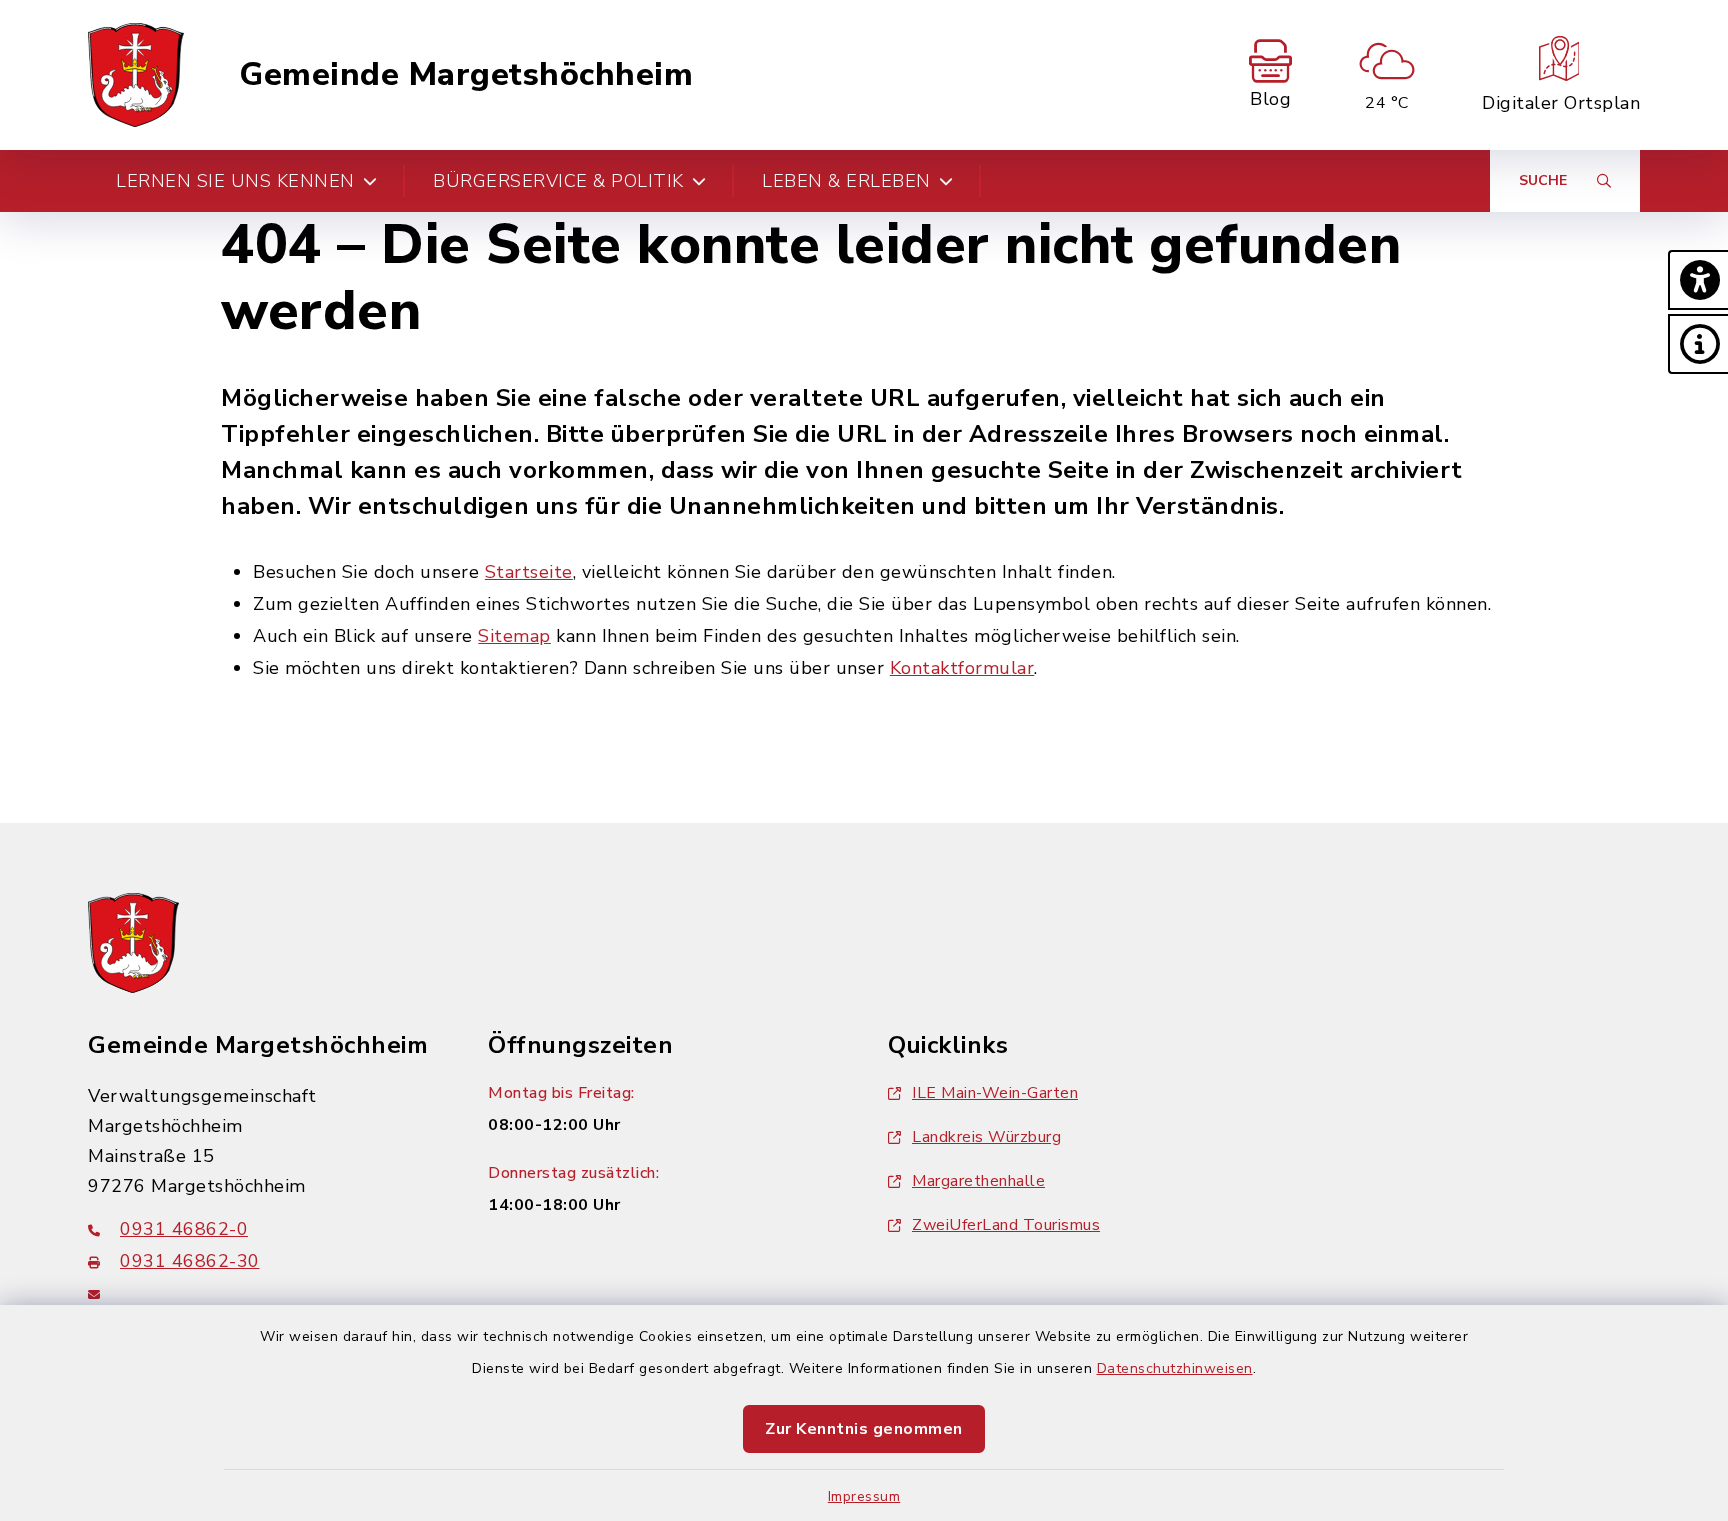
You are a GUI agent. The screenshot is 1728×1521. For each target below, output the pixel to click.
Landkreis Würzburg (986, 1137)
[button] (1698, 280)
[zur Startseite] (136, 75)
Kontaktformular (962, 668)
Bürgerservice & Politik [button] (558, 181)
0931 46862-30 (190, 1261)
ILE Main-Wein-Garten (995, 1093)
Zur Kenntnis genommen (864, 1429)
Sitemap (514, 636)
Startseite (529, 572)
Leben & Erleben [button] (846, 181)
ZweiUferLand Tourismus (1006, 1225)
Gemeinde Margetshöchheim (466, 75)
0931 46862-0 (184, 1229)
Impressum (864, 1496)
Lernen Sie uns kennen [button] (235, 181)
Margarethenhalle (978, 1181)
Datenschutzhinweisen (1175, 1368)
